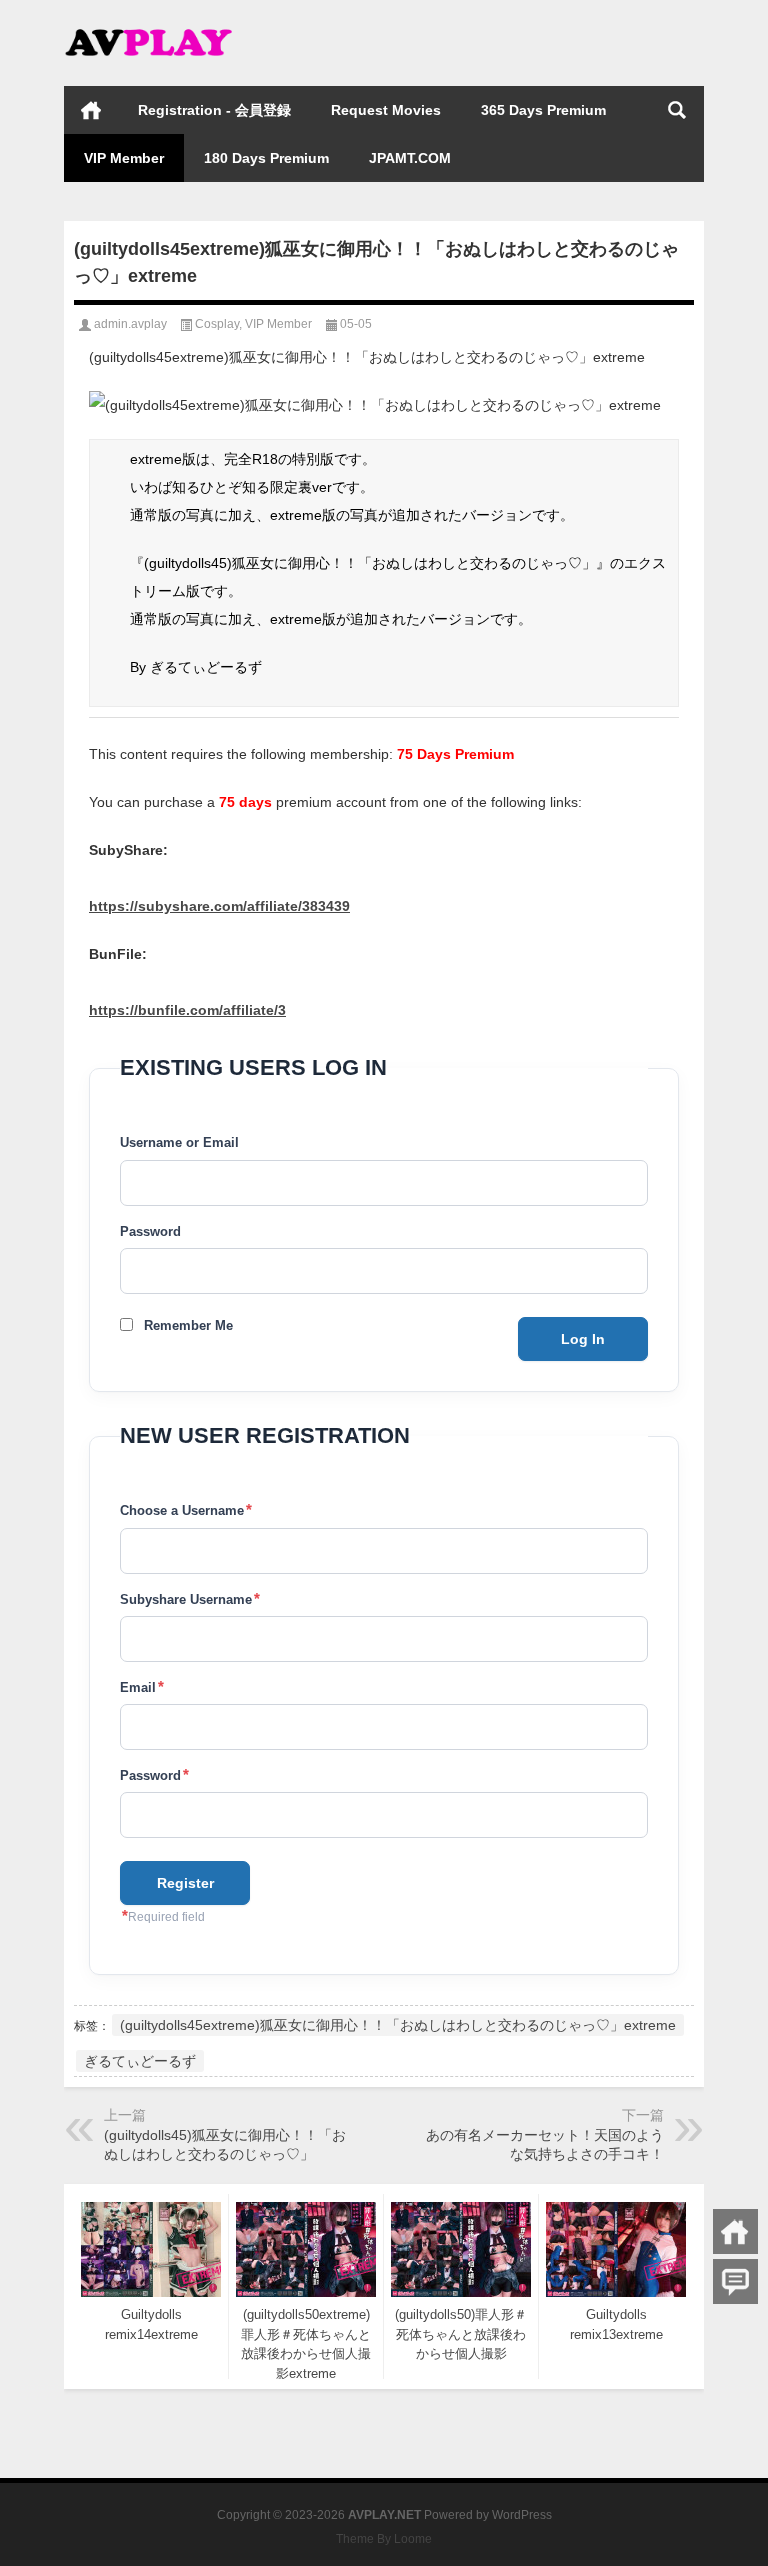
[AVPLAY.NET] (164, 26)
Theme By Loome (384, 2539)
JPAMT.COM (410, 158)
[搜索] (677, 110)
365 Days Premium (543, 110)
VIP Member (124, 158)
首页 (91, 110)
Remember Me (188, 1325)
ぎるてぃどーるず (140, 2061)
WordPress (522, 2515)
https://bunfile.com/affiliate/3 (187, 1010)
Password (150, 1231)
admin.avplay (130, 324)
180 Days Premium (266, 158)
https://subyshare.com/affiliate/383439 (219, 906)
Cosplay (217, 324)
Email (142, 1687)
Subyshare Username (190, 1599)
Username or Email (179, 1142)
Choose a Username (186, 1510)
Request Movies (386, 110)
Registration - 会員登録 (214, 110)
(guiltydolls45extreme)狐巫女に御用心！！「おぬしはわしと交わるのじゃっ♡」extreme (398, 2025)
